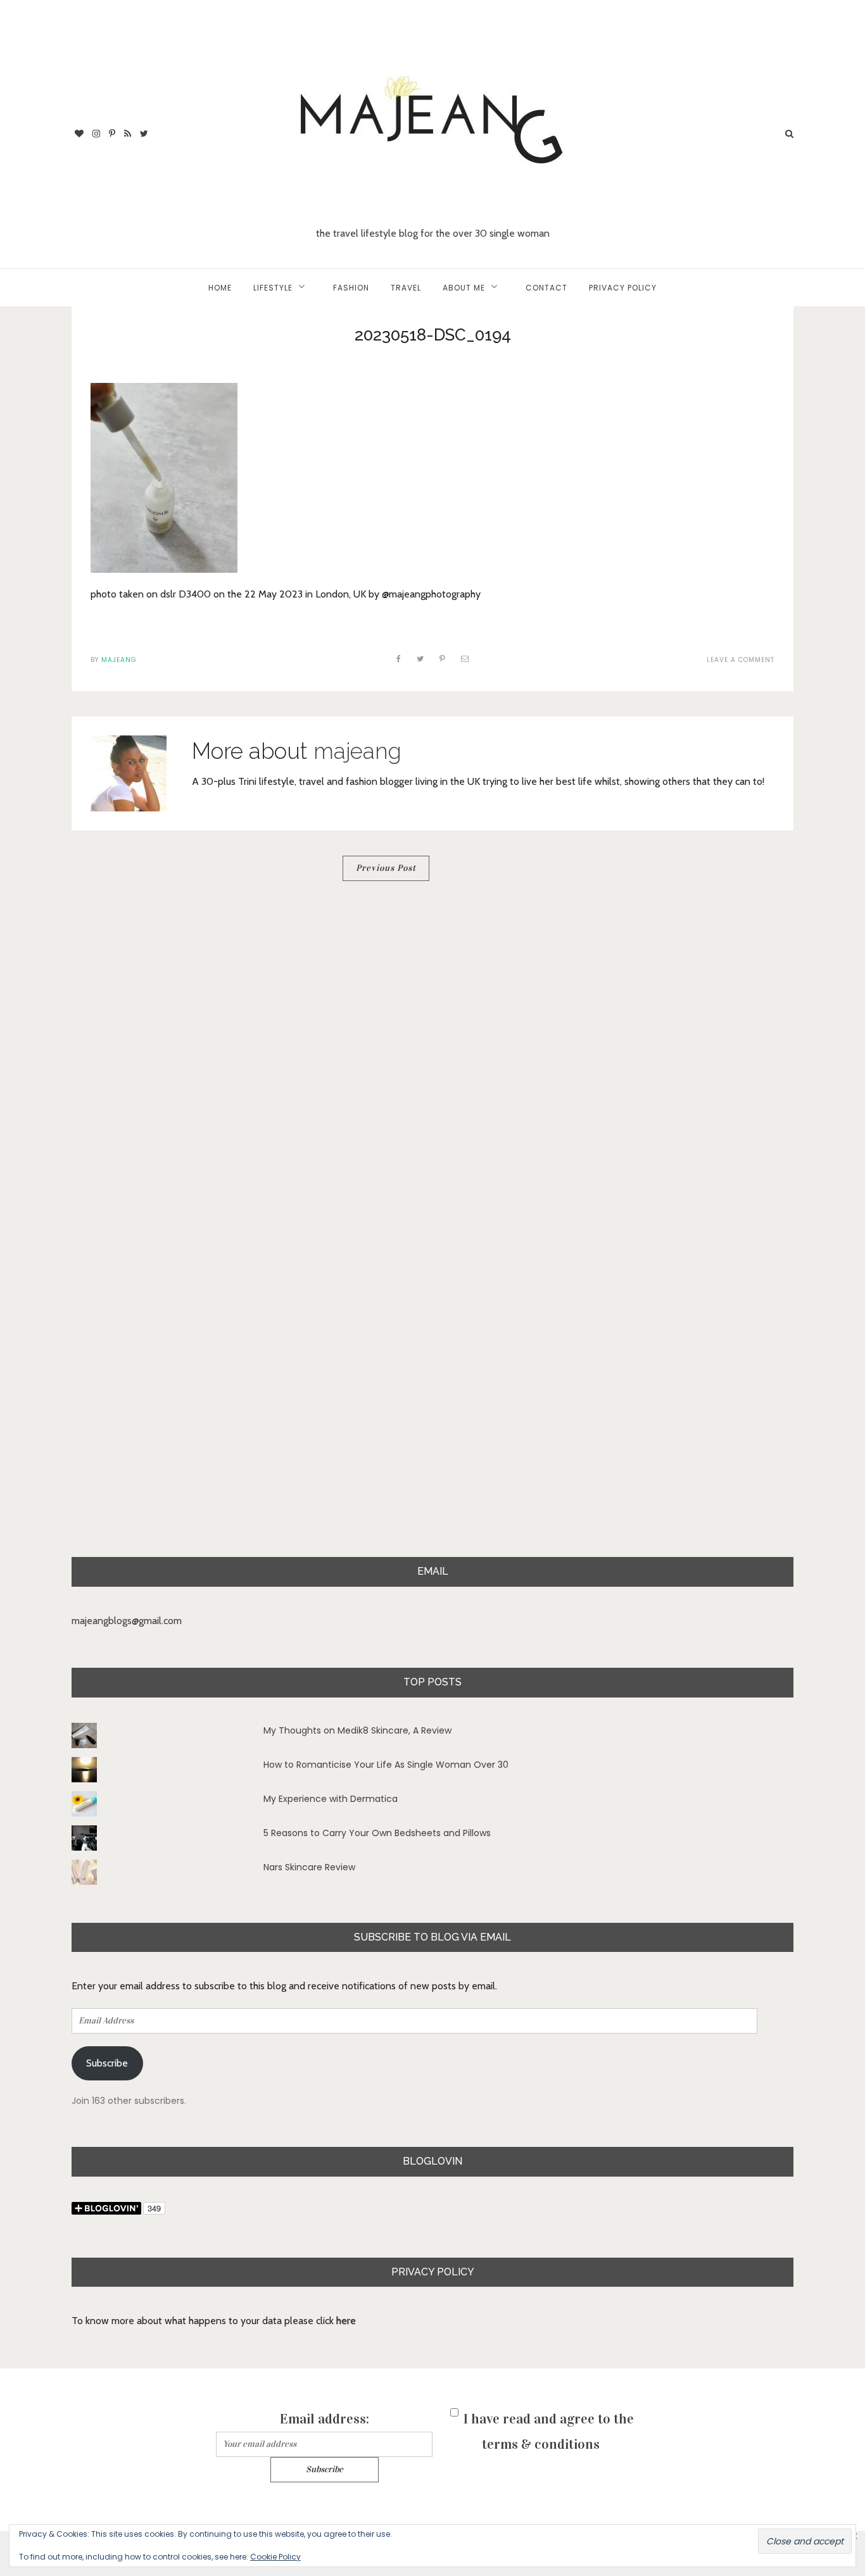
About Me (464, 288)
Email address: (325, 2419)
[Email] (465, 659)
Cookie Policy (275, 2557)
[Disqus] (432, 1065)
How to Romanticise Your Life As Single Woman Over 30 (386, 1765)
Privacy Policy (623, 288)
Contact (546, 288)
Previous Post (386, 868)
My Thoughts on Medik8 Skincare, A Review (357, 1730)
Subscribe (107, 2063)
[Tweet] (420, 659)
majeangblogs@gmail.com (127, 1621)
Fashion (351, 288)
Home (220, 288)
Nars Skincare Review (309, 1867)
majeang (119, 660)
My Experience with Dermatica (331, 1799)
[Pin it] (443, 659)
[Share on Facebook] (399, 659)
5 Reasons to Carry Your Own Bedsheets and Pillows (377, 1833)
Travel (406, 288)
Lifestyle (273, 288)
